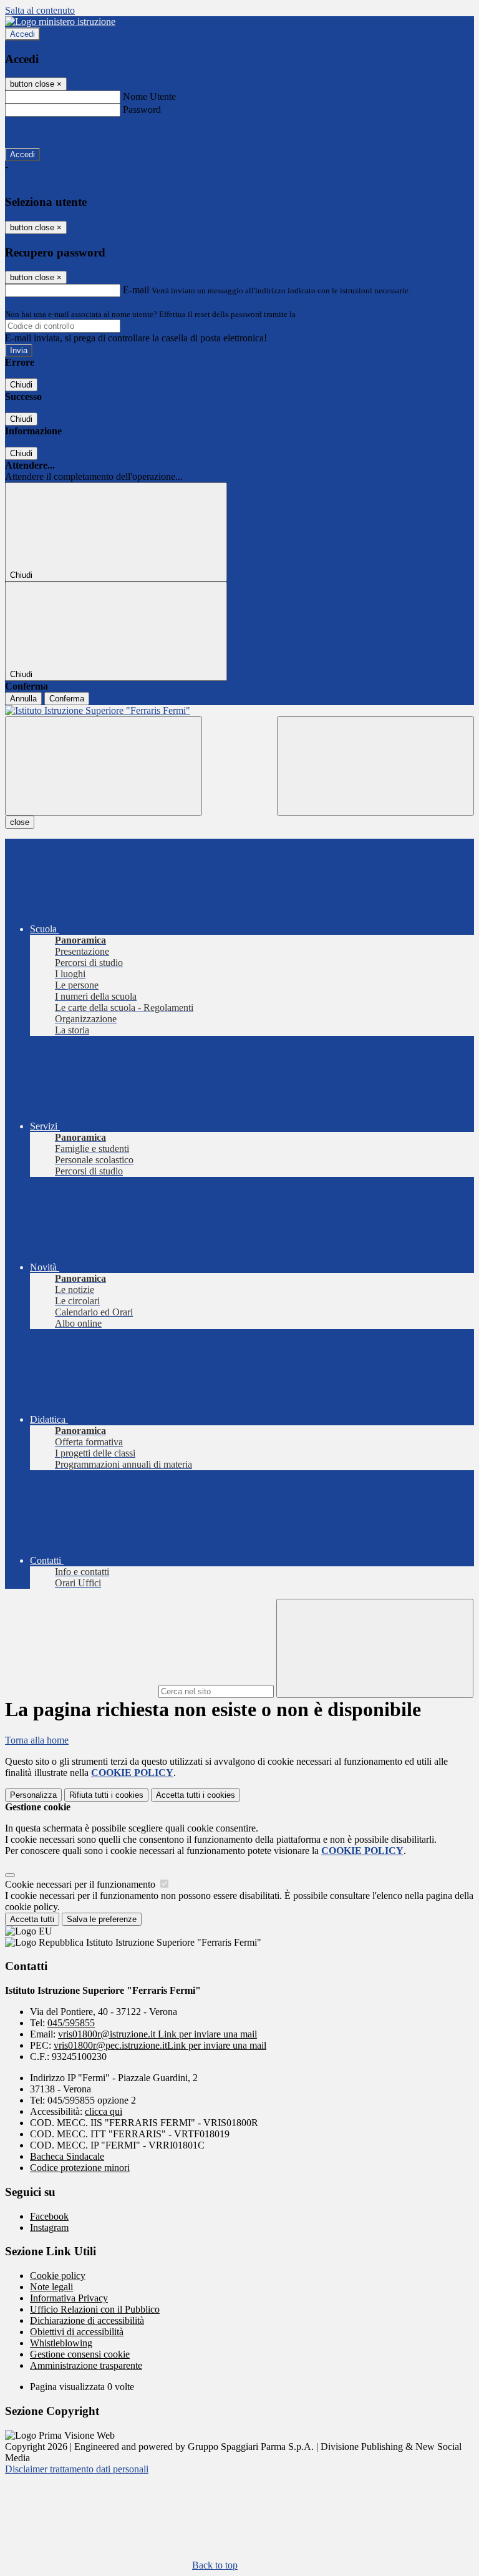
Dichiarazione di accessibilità (87, 2320)
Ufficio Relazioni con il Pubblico (95, 2309)
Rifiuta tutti (106, 1795)
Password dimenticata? (50, 132)
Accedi (22, 34)
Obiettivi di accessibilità (77, 2332)
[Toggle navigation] (104, 766)
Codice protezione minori (80, 2168)
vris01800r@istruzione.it (157, 2034)
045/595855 (71, 2023)
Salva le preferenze (102, 1919)
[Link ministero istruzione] (60, 22)
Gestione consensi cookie (80, 2354)
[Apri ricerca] (375, 766)
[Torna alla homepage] (239, 711)
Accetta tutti (196, 1795)
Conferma (67, 699)
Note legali (51, 2287)
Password (142, 110)
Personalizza (33, 1795)
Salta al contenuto (40, 10)
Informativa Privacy (69, 2298)
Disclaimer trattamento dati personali (77, 2469)
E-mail (136, 290)
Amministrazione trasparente (86, 2365)
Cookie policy (58, 2276)
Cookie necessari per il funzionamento (81, 1884)
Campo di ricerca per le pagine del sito (80, 1691)
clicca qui (104, 2111)
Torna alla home (37, 1740)
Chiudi (21, 385)
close (20, 822)
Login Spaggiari (325, 314)
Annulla (23, 699)
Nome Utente (149, 96)
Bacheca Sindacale (67, 2156)
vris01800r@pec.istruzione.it (160, 2045)
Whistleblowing (61, 2343)
